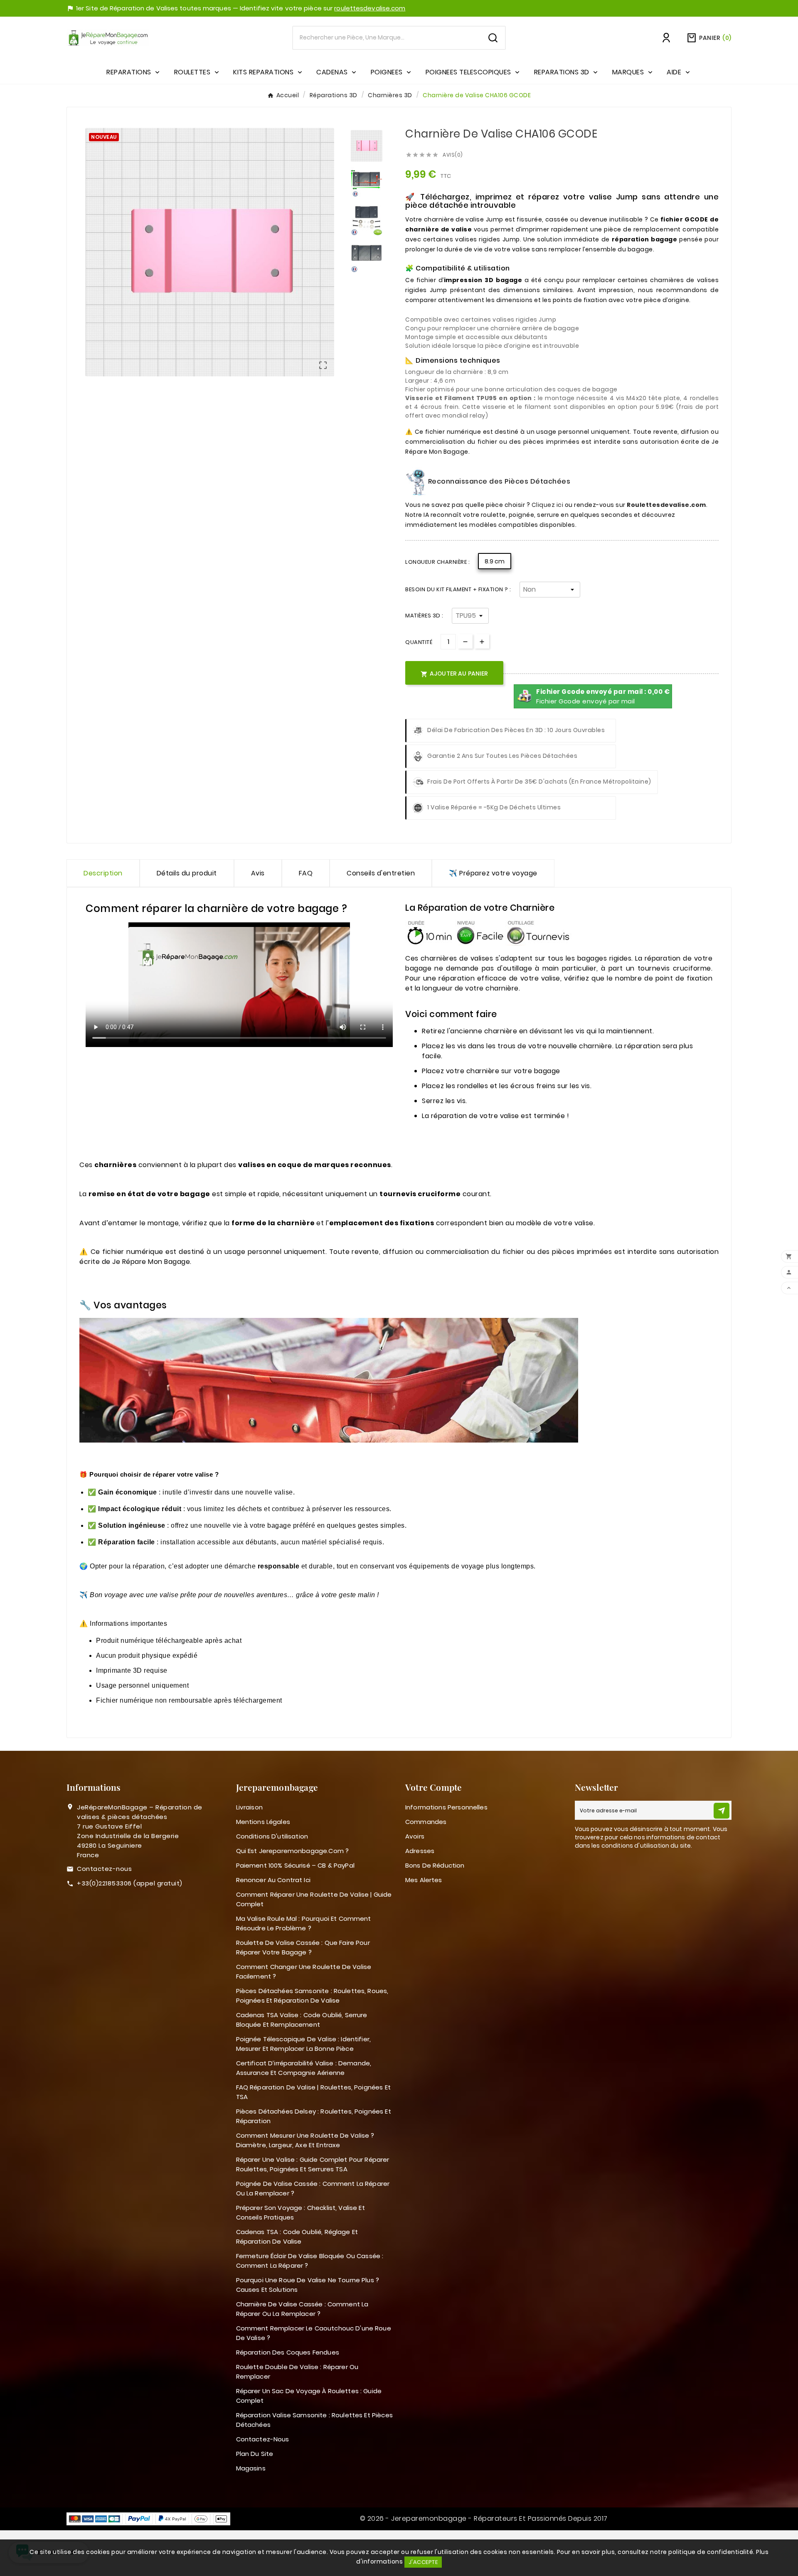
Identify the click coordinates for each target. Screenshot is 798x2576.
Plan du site (255, 2454)
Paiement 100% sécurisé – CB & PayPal (295, 1865)
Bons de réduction (435, 1865)
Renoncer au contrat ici (273, 1880)
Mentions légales (263, 1822)
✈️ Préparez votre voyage (493, 873)
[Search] (493, 38)
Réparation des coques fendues (288, 2352)
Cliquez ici (548, 505)
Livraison (249, 1807)
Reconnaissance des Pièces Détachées (498, 481)
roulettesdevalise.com (370, 8)
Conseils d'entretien (381, 873)
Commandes (426, 1822)
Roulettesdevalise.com (666, 505)
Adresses (420, 1851)
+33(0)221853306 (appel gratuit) (130, 1883)
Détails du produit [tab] (187, 873)
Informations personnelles (446, 1807)
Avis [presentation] (258, 873)
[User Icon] (666, 38)
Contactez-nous (104, 1869)
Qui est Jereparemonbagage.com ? (293, 1851)
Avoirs (415, 1836)
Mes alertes (424, 1880)
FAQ (306, 873)
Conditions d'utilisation (272, 1836)
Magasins (251, 2468)
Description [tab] (103, 873)
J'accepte (423, 2562)
